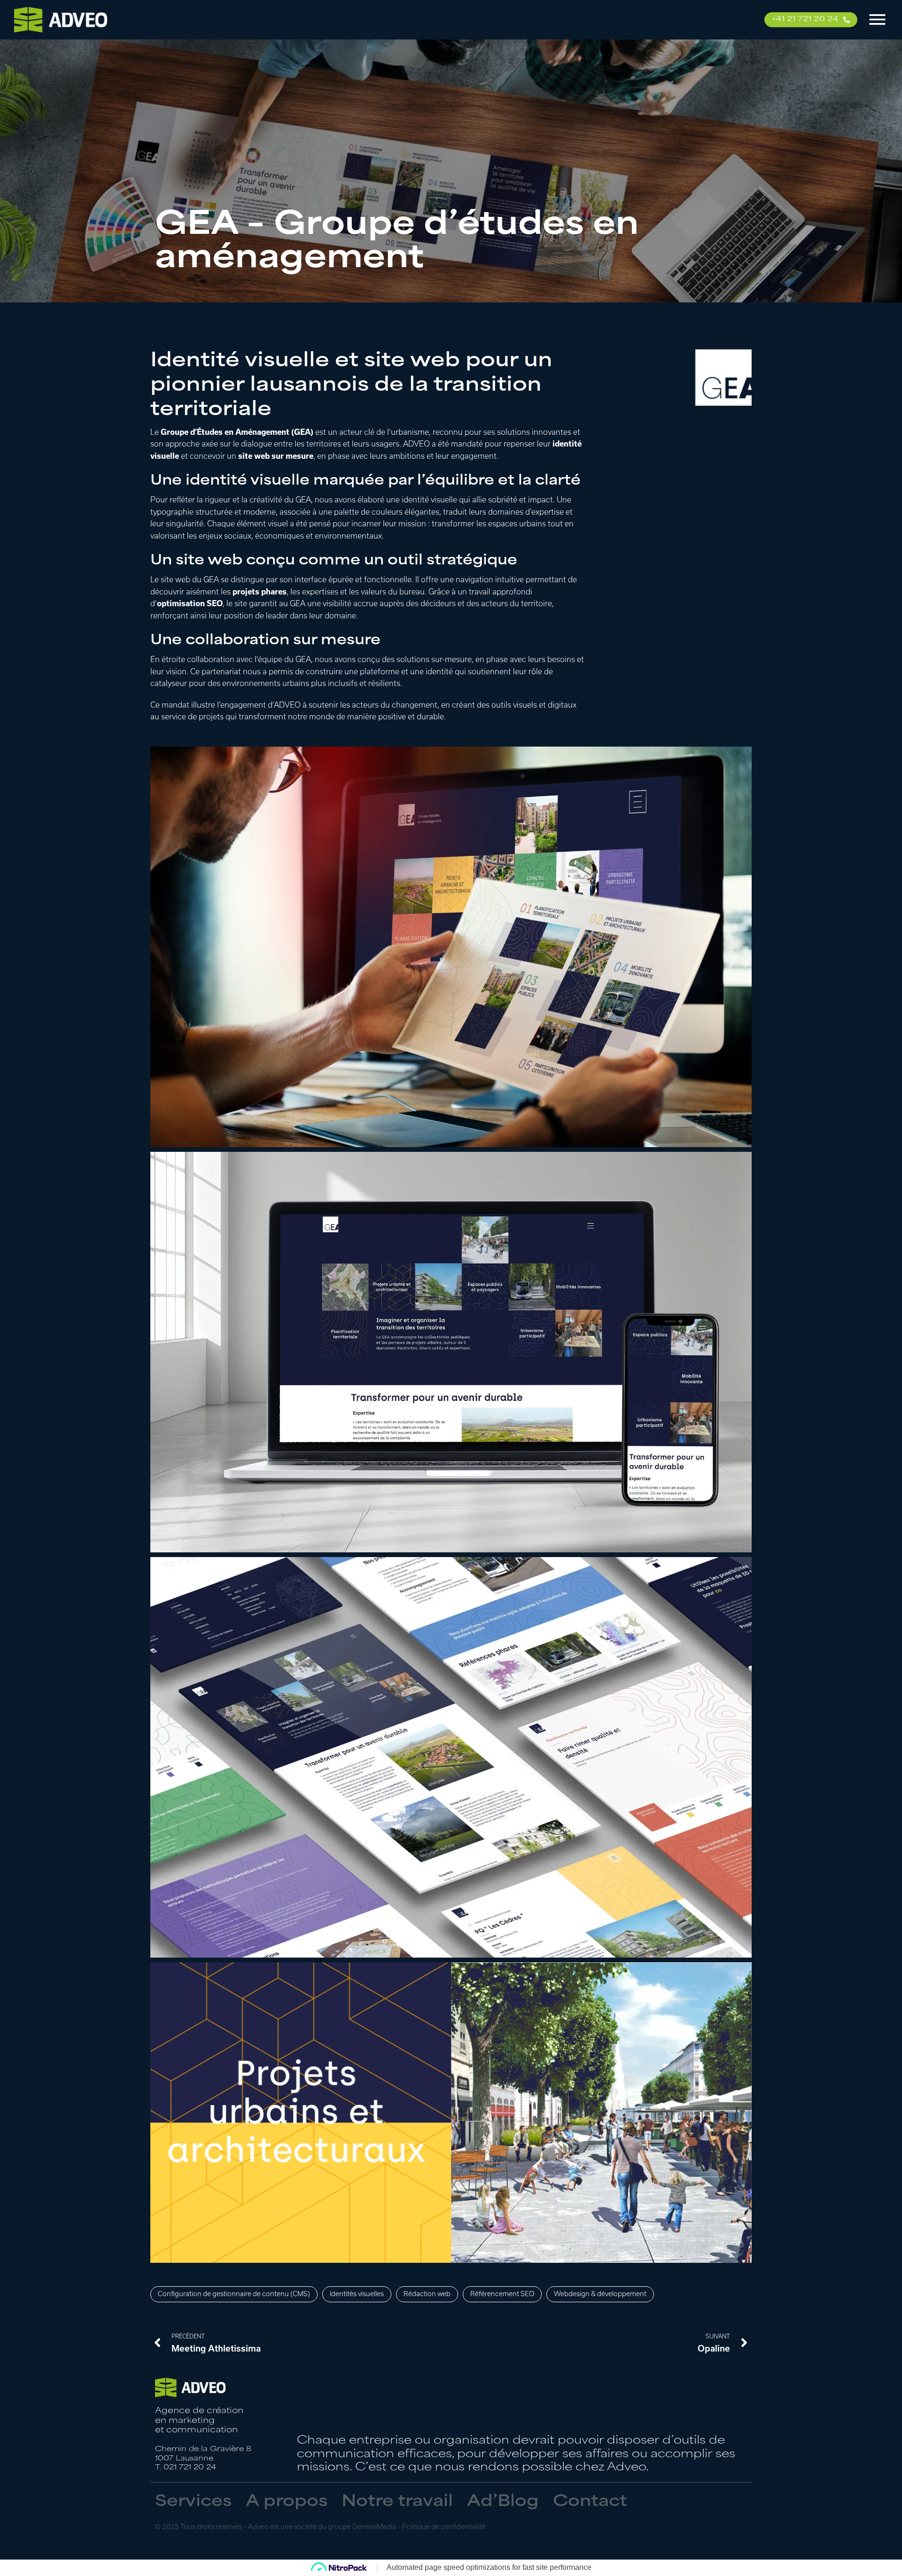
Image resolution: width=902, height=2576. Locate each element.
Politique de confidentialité (444, 2527)
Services (193, 2502)
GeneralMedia (374, 2527)
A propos (287, 2502)
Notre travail (397, 2502)
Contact (590, 2502)
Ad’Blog (503, 2502)
